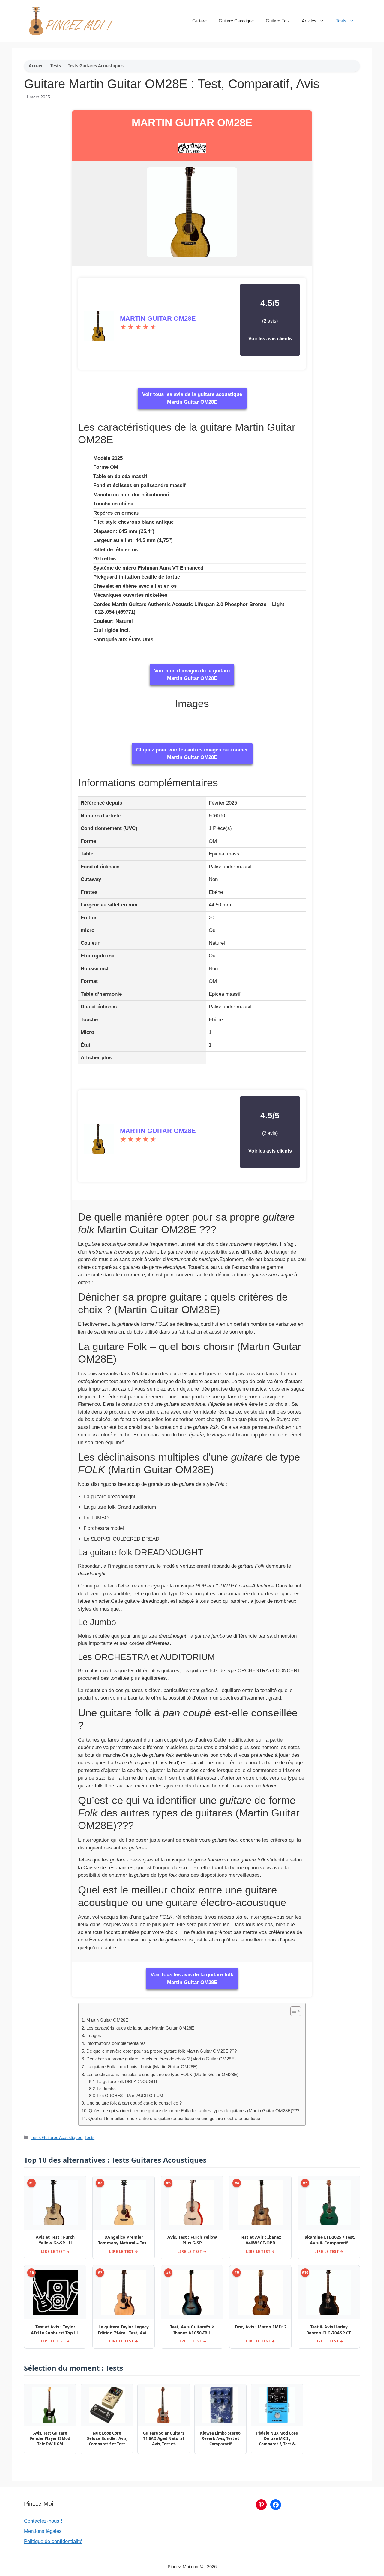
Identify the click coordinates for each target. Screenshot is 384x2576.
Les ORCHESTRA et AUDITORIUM (130, 2096)
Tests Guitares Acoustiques (96, 65)
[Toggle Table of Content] (293, 2011)
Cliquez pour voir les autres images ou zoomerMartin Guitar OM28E (192, 754)
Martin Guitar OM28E (192, 122)
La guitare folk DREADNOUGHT (127, 2082)
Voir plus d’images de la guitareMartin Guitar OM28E (192, 675)
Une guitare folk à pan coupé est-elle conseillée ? (134, 2103)
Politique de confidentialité (53, 2541)
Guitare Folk (278, 21)
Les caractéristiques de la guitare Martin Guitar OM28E (140, 2028)
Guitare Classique (236, 21)
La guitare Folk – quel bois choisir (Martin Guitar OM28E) (142, 2067)
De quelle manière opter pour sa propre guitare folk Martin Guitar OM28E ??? (161, 2051)
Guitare (199, 21)
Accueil (36, 65)
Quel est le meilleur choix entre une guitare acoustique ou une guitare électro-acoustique (174, 2118)
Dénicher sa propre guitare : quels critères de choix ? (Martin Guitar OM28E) (161, 2059)
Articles (309, 21)
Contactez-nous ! (43, 2521)
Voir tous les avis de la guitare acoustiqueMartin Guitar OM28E (192, 398)
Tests (341, 21)
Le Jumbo (106, 2089)
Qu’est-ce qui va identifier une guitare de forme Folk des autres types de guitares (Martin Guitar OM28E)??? (194, 2111)
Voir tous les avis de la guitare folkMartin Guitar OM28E (192, 1978)
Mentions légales (43, 2531)
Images (94, 2035)
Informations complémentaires (116, 2043)
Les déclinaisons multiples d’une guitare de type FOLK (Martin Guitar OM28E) (162, 2074)
